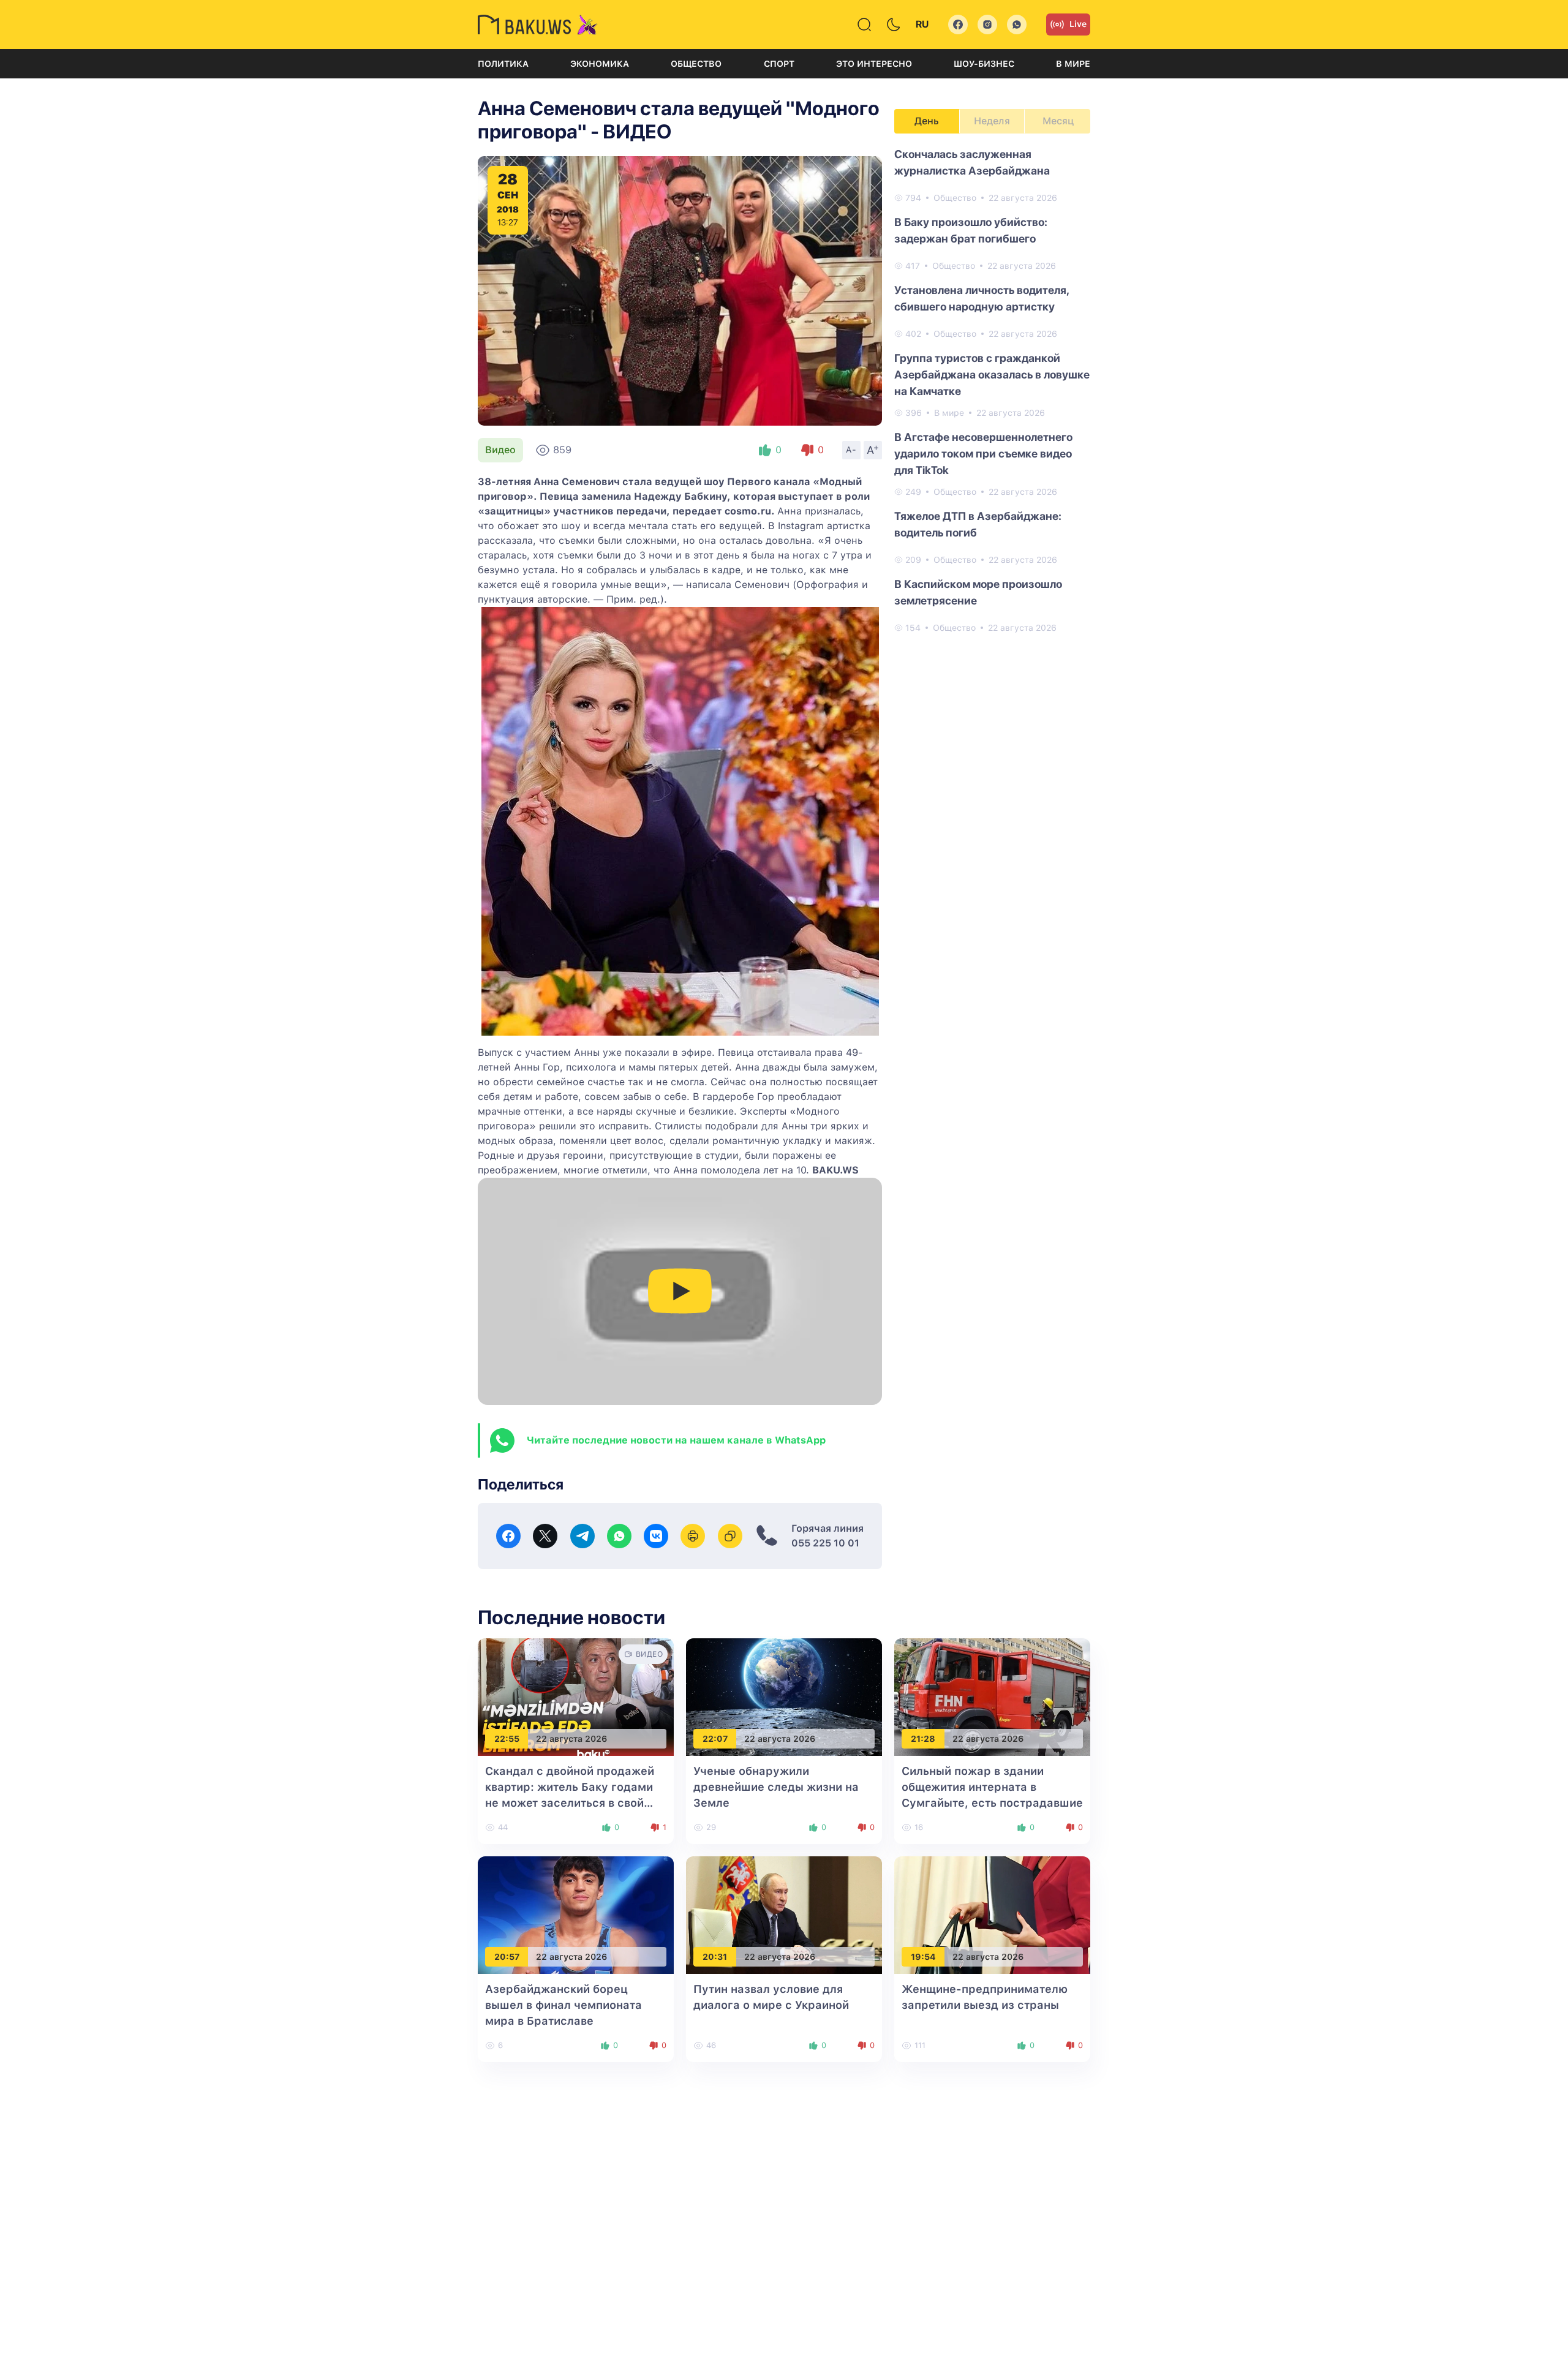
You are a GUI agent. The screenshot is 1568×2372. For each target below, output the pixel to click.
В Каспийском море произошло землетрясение (978, 592)
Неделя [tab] (992, 121)
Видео (500, 450)
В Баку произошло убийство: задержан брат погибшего (971, 230)
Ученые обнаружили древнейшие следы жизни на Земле (776, 1787)
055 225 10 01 (825, 1543)
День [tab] (927, 121)
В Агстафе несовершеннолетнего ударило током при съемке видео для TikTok (983, 454)
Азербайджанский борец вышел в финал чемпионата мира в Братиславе (563, 2005)
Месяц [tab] (1058, 121)
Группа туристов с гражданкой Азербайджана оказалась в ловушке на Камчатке (992, 375)
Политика (503, 64)
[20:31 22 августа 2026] (784, 1914)
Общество (696, 64)
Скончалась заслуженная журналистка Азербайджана (972, 162)
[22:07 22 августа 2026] (784, 1696)
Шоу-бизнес (984, 64)
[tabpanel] (992, 390)
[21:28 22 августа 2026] (992, 1696)
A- (851, 450)
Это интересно (874, 64)
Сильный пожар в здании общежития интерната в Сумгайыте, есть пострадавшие (992, 1787)
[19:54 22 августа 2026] (992, 1914)
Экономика (600, 64)
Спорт (779, 64)
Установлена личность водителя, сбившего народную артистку (982, 298)
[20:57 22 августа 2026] (576, 1914)
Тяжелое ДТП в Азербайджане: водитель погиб (978, 524)
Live (1078, 24)
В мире (1073, 64)
